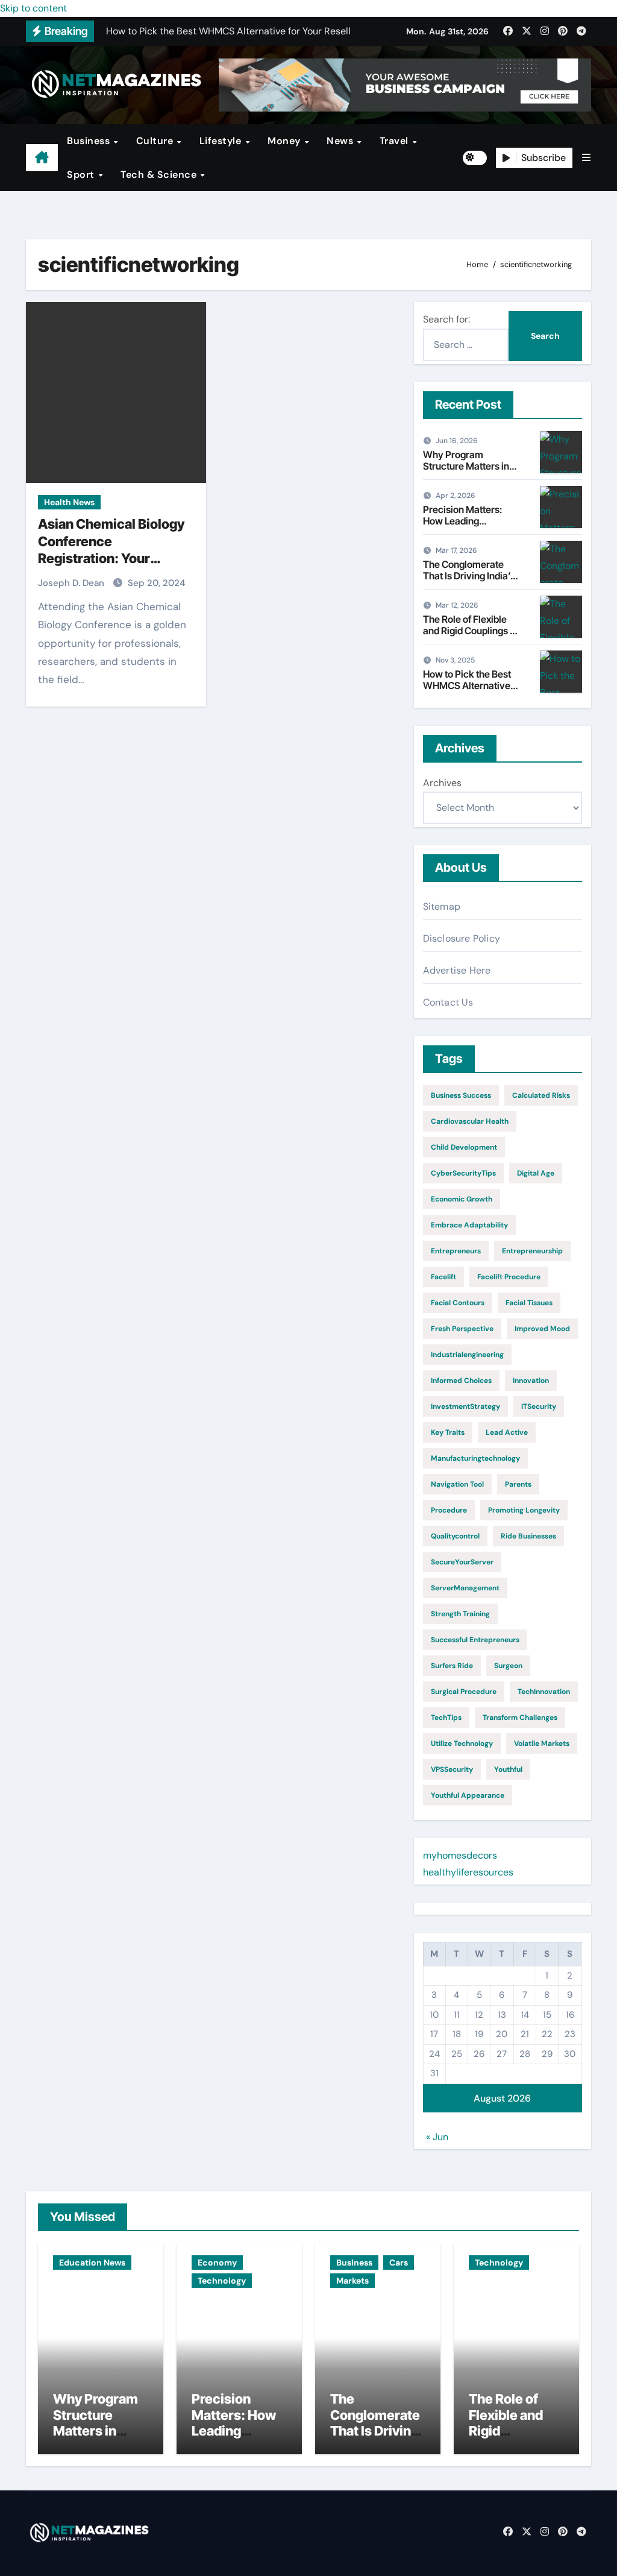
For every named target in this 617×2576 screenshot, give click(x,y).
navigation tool (457, 1484)
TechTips (446, 1718)
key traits (448, 1432)
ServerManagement (465, 1588)
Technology (222, 2281)
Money (285, 141)
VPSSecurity (452, 1769)
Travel (396, 141)
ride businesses (528, 1536)
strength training (460, 1614)
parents (518, 1484)
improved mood (542, 1329)
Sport (82, 175)
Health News (69, 502)
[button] (586, 158)
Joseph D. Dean (72, 583)
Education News (92, 2263)
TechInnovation (544, 1692)
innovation (531, 1381)
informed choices (461, 1381)
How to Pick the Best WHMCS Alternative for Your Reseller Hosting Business (467, 691)
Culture (156, 141)
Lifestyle (222, 141)
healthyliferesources (468, 1872)
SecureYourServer (462, 1562)
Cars (399, 2263)
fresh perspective (462, 1329)
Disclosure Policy (462, 938)
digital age (536, 1173)
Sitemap (442, 906)
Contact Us (448, 1002)
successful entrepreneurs (475, 1640)
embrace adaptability (469, 1225)
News (341, 141)
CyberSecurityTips (463, 1173)
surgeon (508, 1666)
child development (464, 1147)
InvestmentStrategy (465, 1406)
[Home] (42, 158)
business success (461, 1095)
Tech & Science (160, 175)
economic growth (462, 1199)
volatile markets (542, 1743)
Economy (217, 2263)
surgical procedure (464, 1692)
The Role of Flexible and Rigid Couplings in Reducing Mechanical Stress (470, 637)
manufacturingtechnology (475, 1458)
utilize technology (462, 1743)
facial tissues (529, 1303)
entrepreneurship (532, 1251)
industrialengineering (467, 1355)
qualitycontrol (455, 1536)
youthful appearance (468, 1795)
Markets (352, 2281)
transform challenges (520, 1718)
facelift (443, 1277)
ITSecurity (539, 1406)
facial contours (458, 1303)
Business (90, 141)
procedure (449, 1510)
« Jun (437, 2137)
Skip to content (33, 8)
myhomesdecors (460, 1855)
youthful (508, 1769)
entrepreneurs (456, 1251)
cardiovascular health (470, 1121)
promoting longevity (524, 1510)
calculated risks (541, 1095)
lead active (507, 1432)
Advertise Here (457, 970)
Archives (442, 783)
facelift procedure (509, 1277)
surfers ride (452, 1666)
